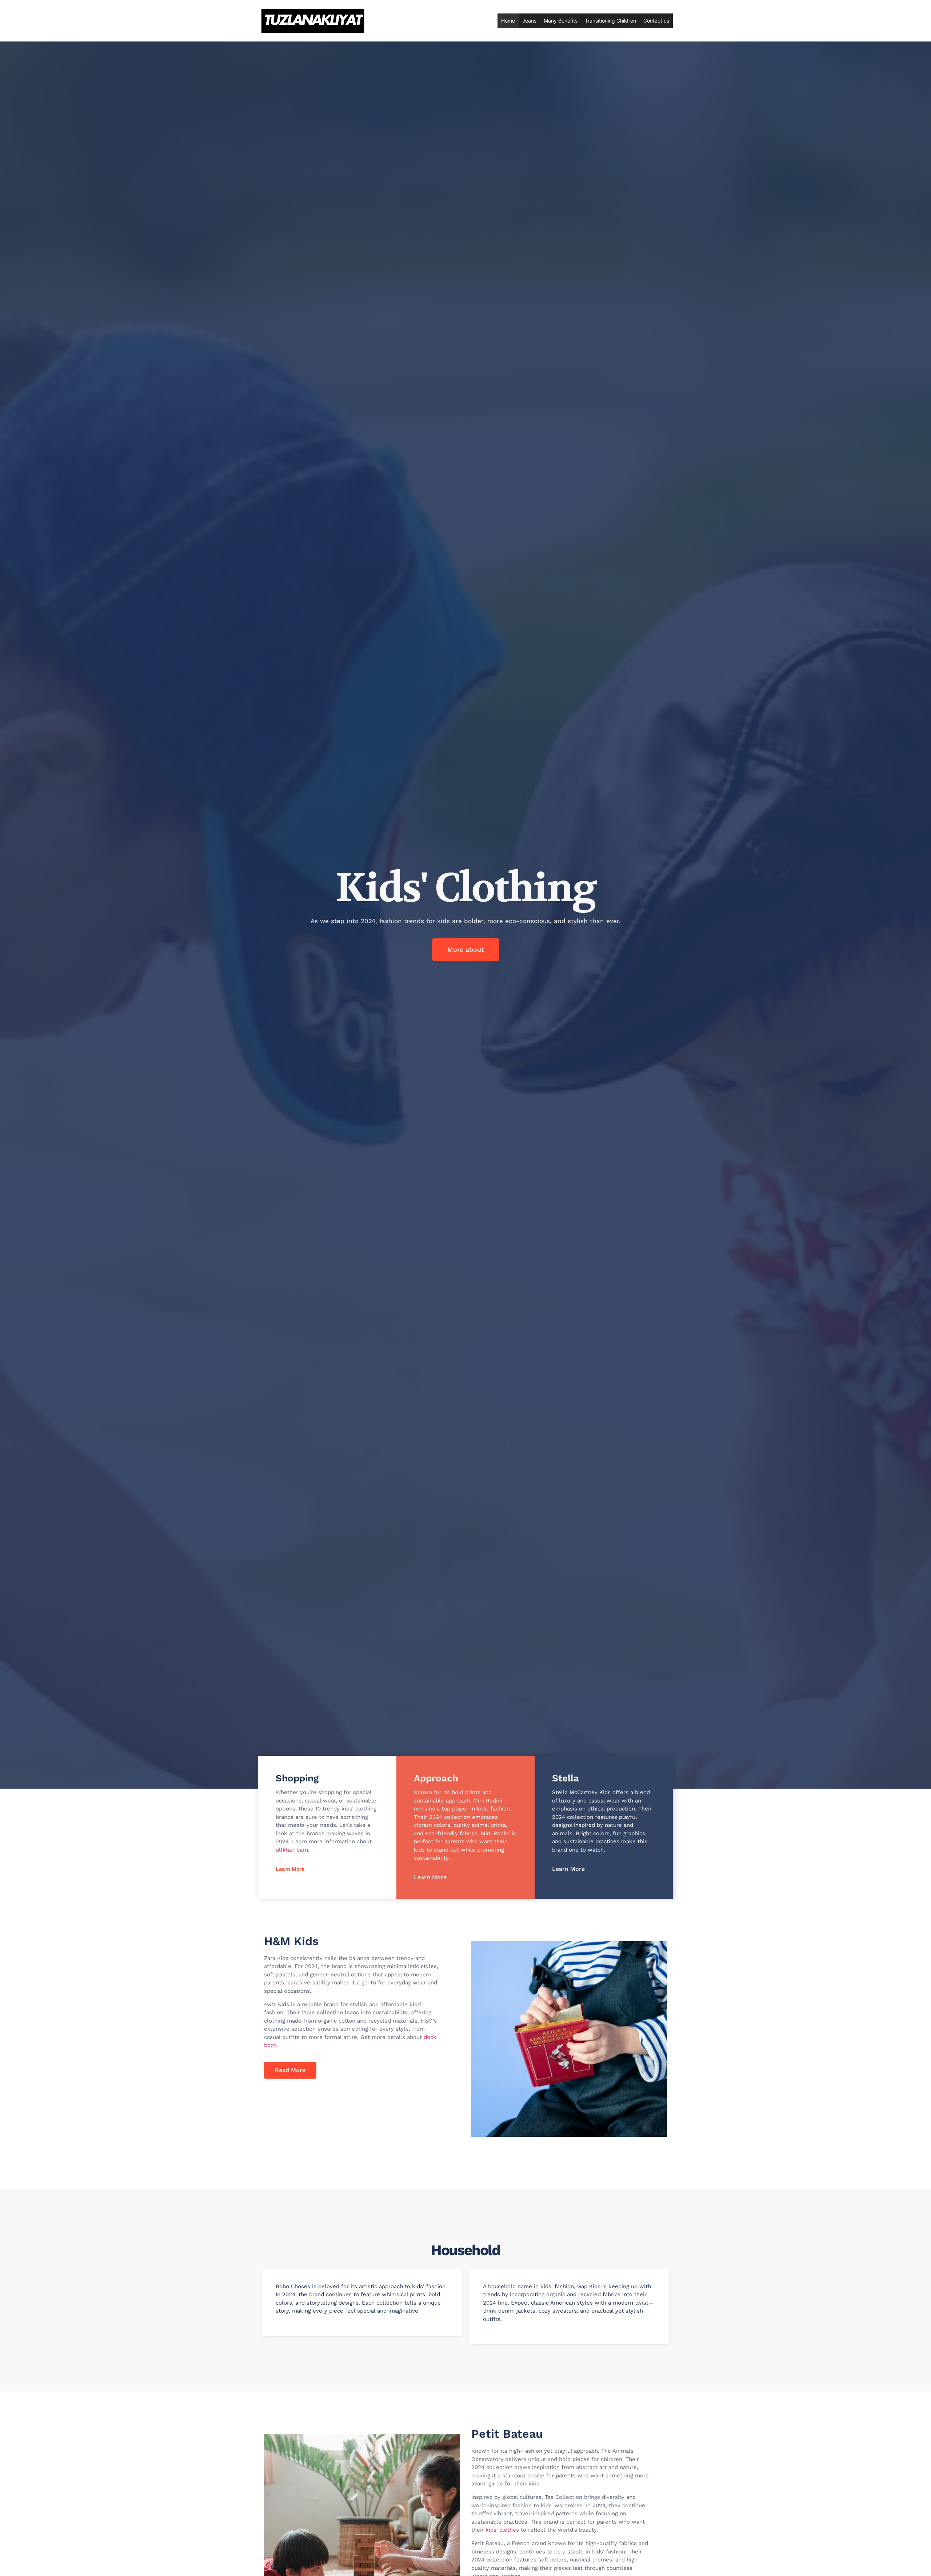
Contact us (656, 21)
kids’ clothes (502, 2530)
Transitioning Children (610, 21)
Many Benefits (561, 21)
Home (508, 21)
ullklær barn (292, 1850)
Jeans (529, 21)
